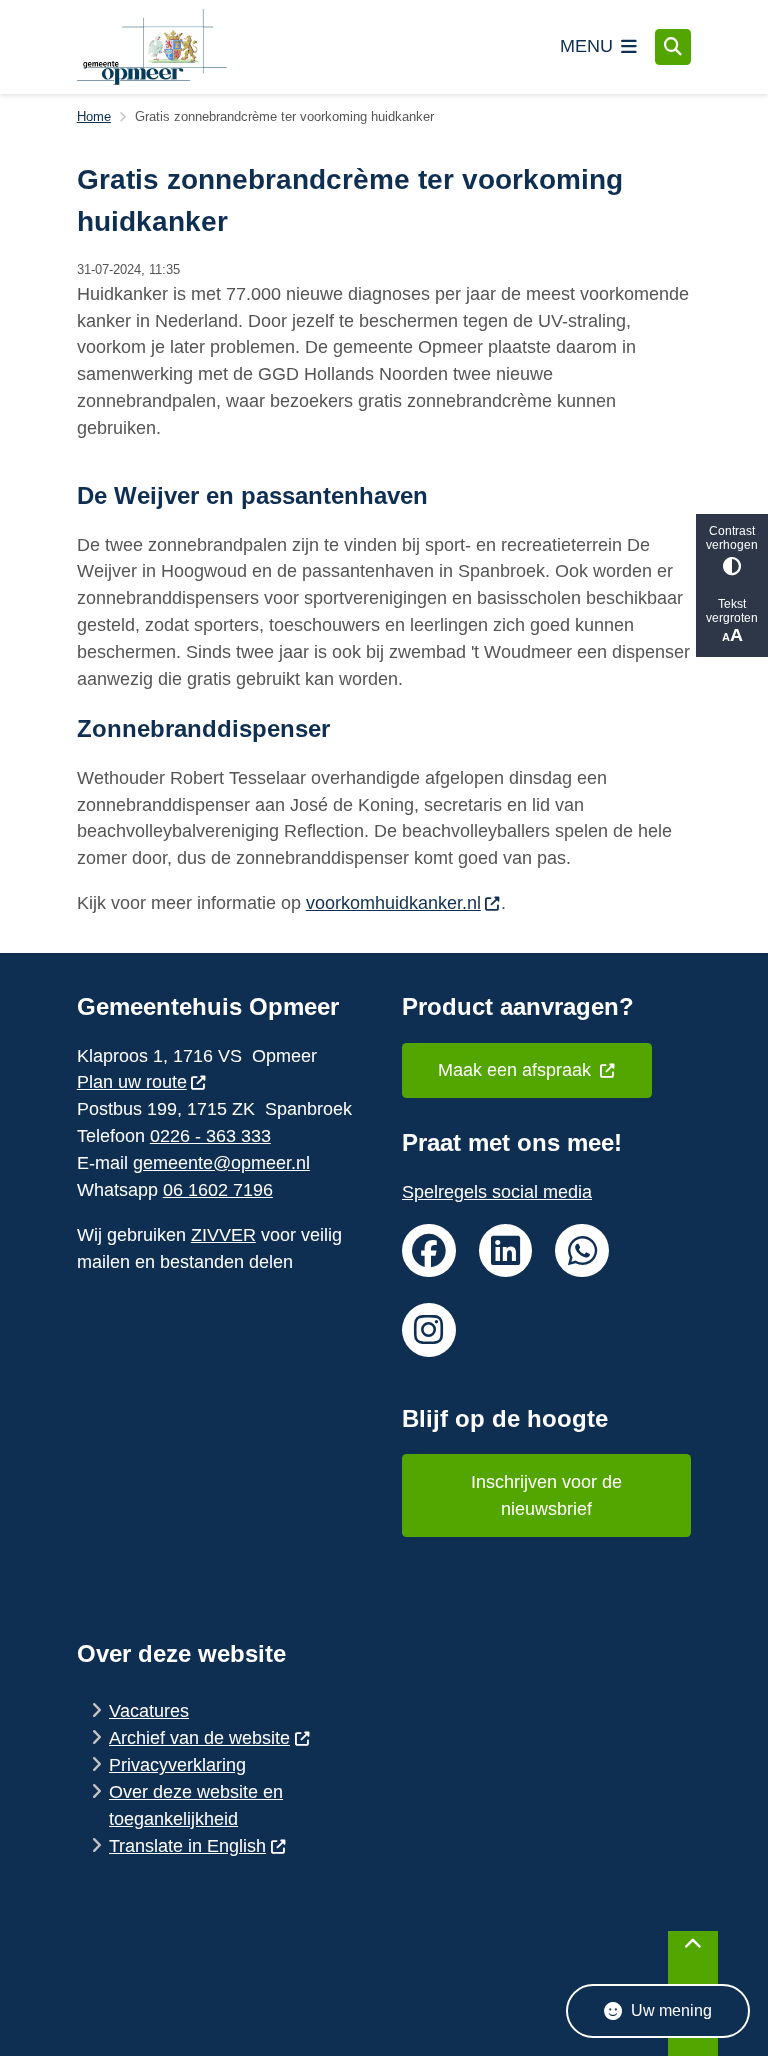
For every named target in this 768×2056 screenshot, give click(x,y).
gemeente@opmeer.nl (221, 1163)
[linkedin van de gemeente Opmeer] (506, 1251)
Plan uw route (132, 1082)
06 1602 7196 (218, 1190)
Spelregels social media (497, 1192)
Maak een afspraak (517, 1070)
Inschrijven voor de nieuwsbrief (546, 1495)
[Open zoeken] (673, 47)
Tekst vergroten (732, 611)
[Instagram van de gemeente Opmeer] (429, 1330)
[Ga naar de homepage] (152, 47)
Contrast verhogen (732, 538)
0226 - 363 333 (210, 1136)
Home (94, 116)
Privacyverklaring (177, 1765)
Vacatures (149, 1711)
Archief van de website (199, 1738)
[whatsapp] (582, 1251)
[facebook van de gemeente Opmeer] (429, 1251)
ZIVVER (223, 1235)
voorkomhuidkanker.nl (393, 903)
